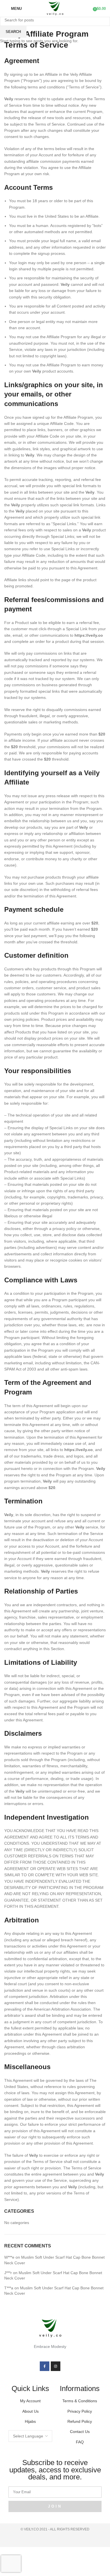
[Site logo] (55, 8)
